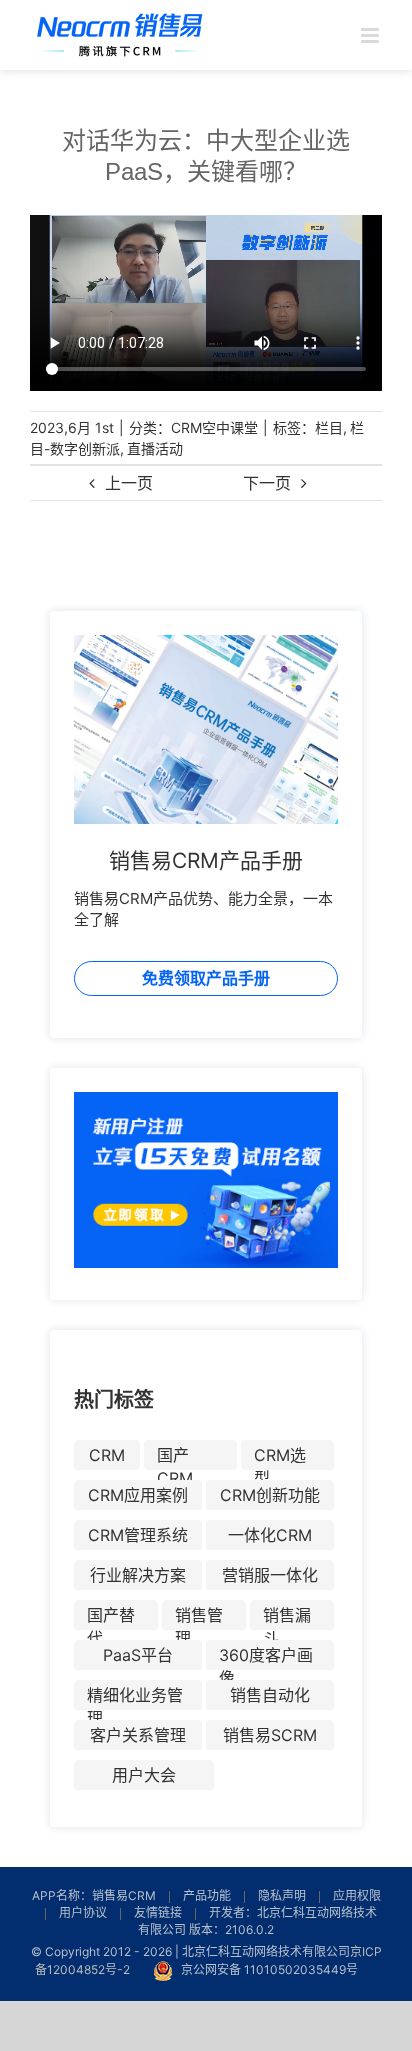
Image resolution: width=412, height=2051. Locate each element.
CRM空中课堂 (214, 427)
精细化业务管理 (135, 1697)
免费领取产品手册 (206, 978)
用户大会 (144, 1775)
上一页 (129, 483)
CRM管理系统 (138, 1535)
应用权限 (357, 1895)
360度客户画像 (266, 1657)
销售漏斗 (287, 1617)
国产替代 (111, 1617)
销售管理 (199, 1617)
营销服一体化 (270, 1575)
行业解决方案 (138, 1575)
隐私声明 (282, 1895)
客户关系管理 (138, 1735)
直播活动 (155, 448)
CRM (107, 1455)
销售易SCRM (270, 1735)
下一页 (267, 483)
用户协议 (83, 1912)
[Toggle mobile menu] (371, 35)
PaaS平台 (138, 1655)
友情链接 (158, 1912)
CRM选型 (280, 1457)
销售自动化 (270, 1695)
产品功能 (207, 1895)
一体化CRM (270, 1535)
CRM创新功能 (270, 1495)
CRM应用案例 (138, 1495)
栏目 (329, 427)
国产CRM (175, 1457)
